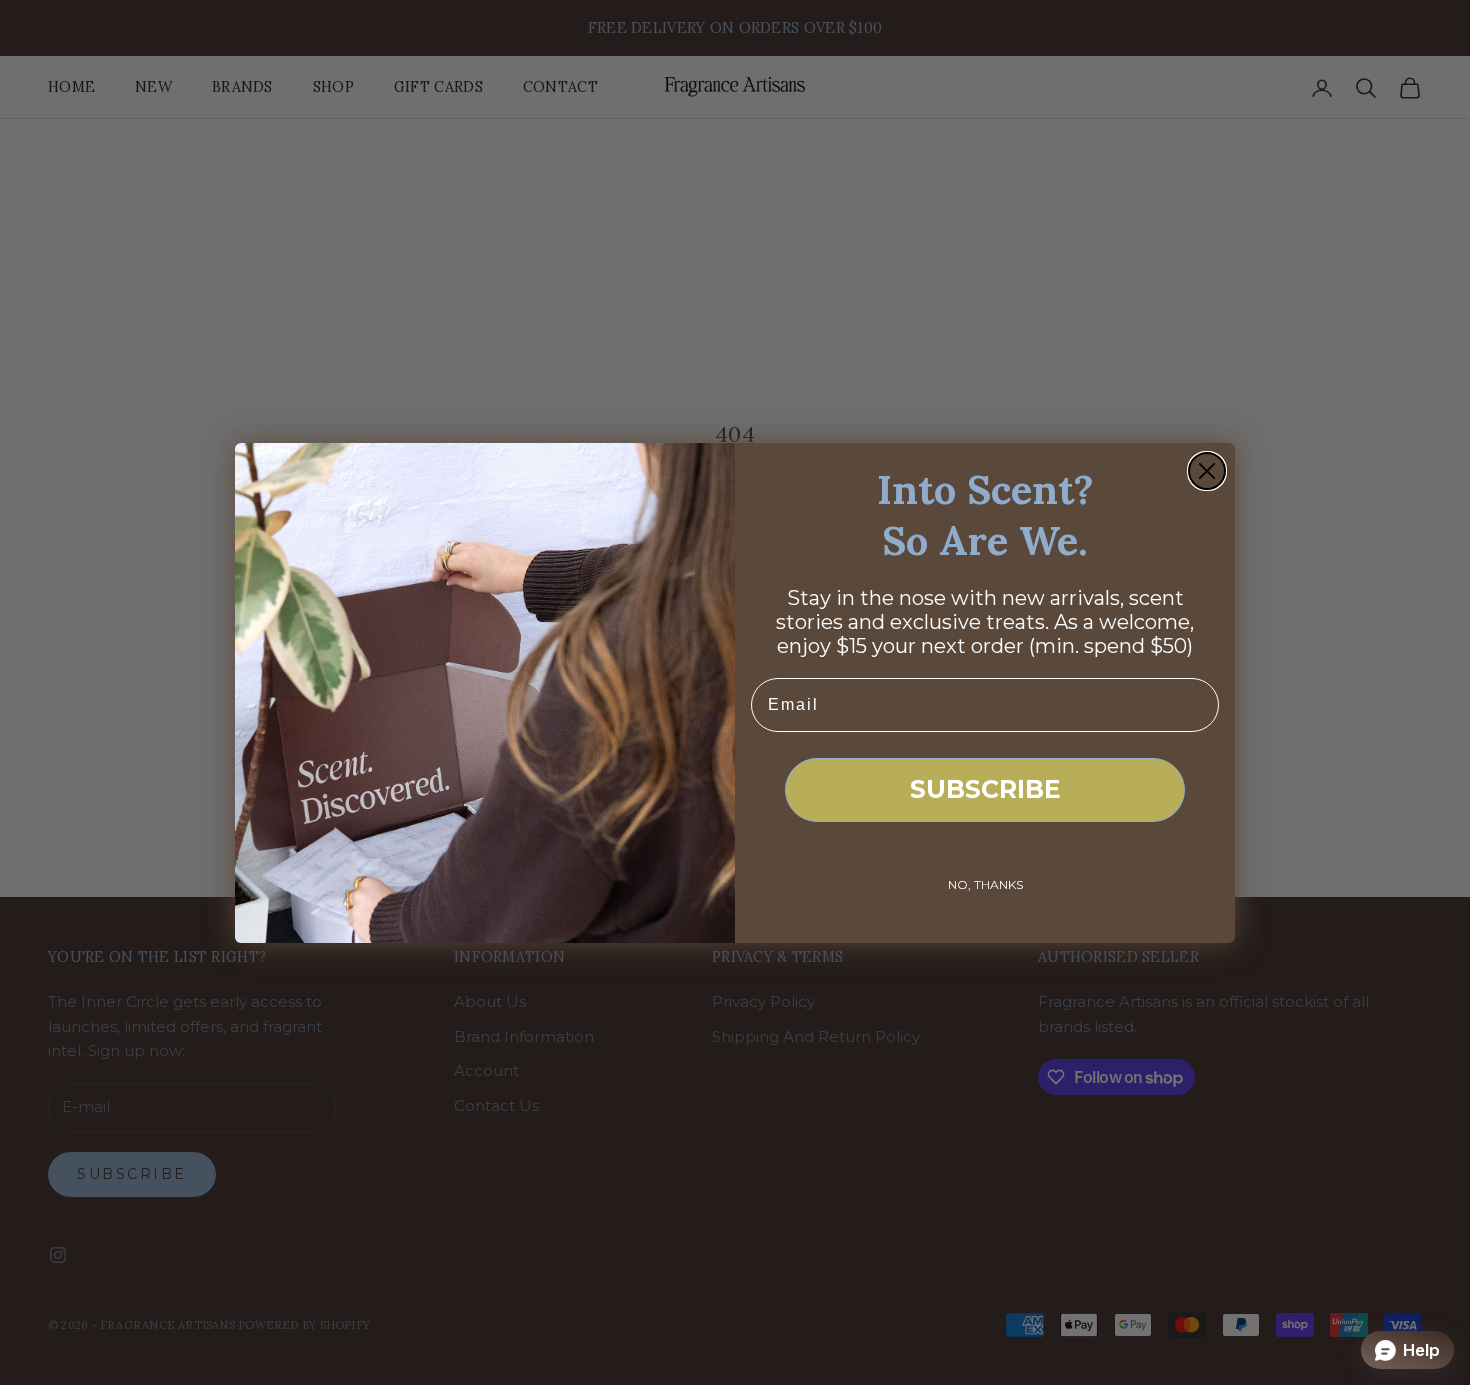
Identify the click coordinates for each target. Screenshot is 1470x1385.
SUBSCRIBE (985, 789)
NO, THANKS (985, 884)
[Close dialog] (1207, 471)
